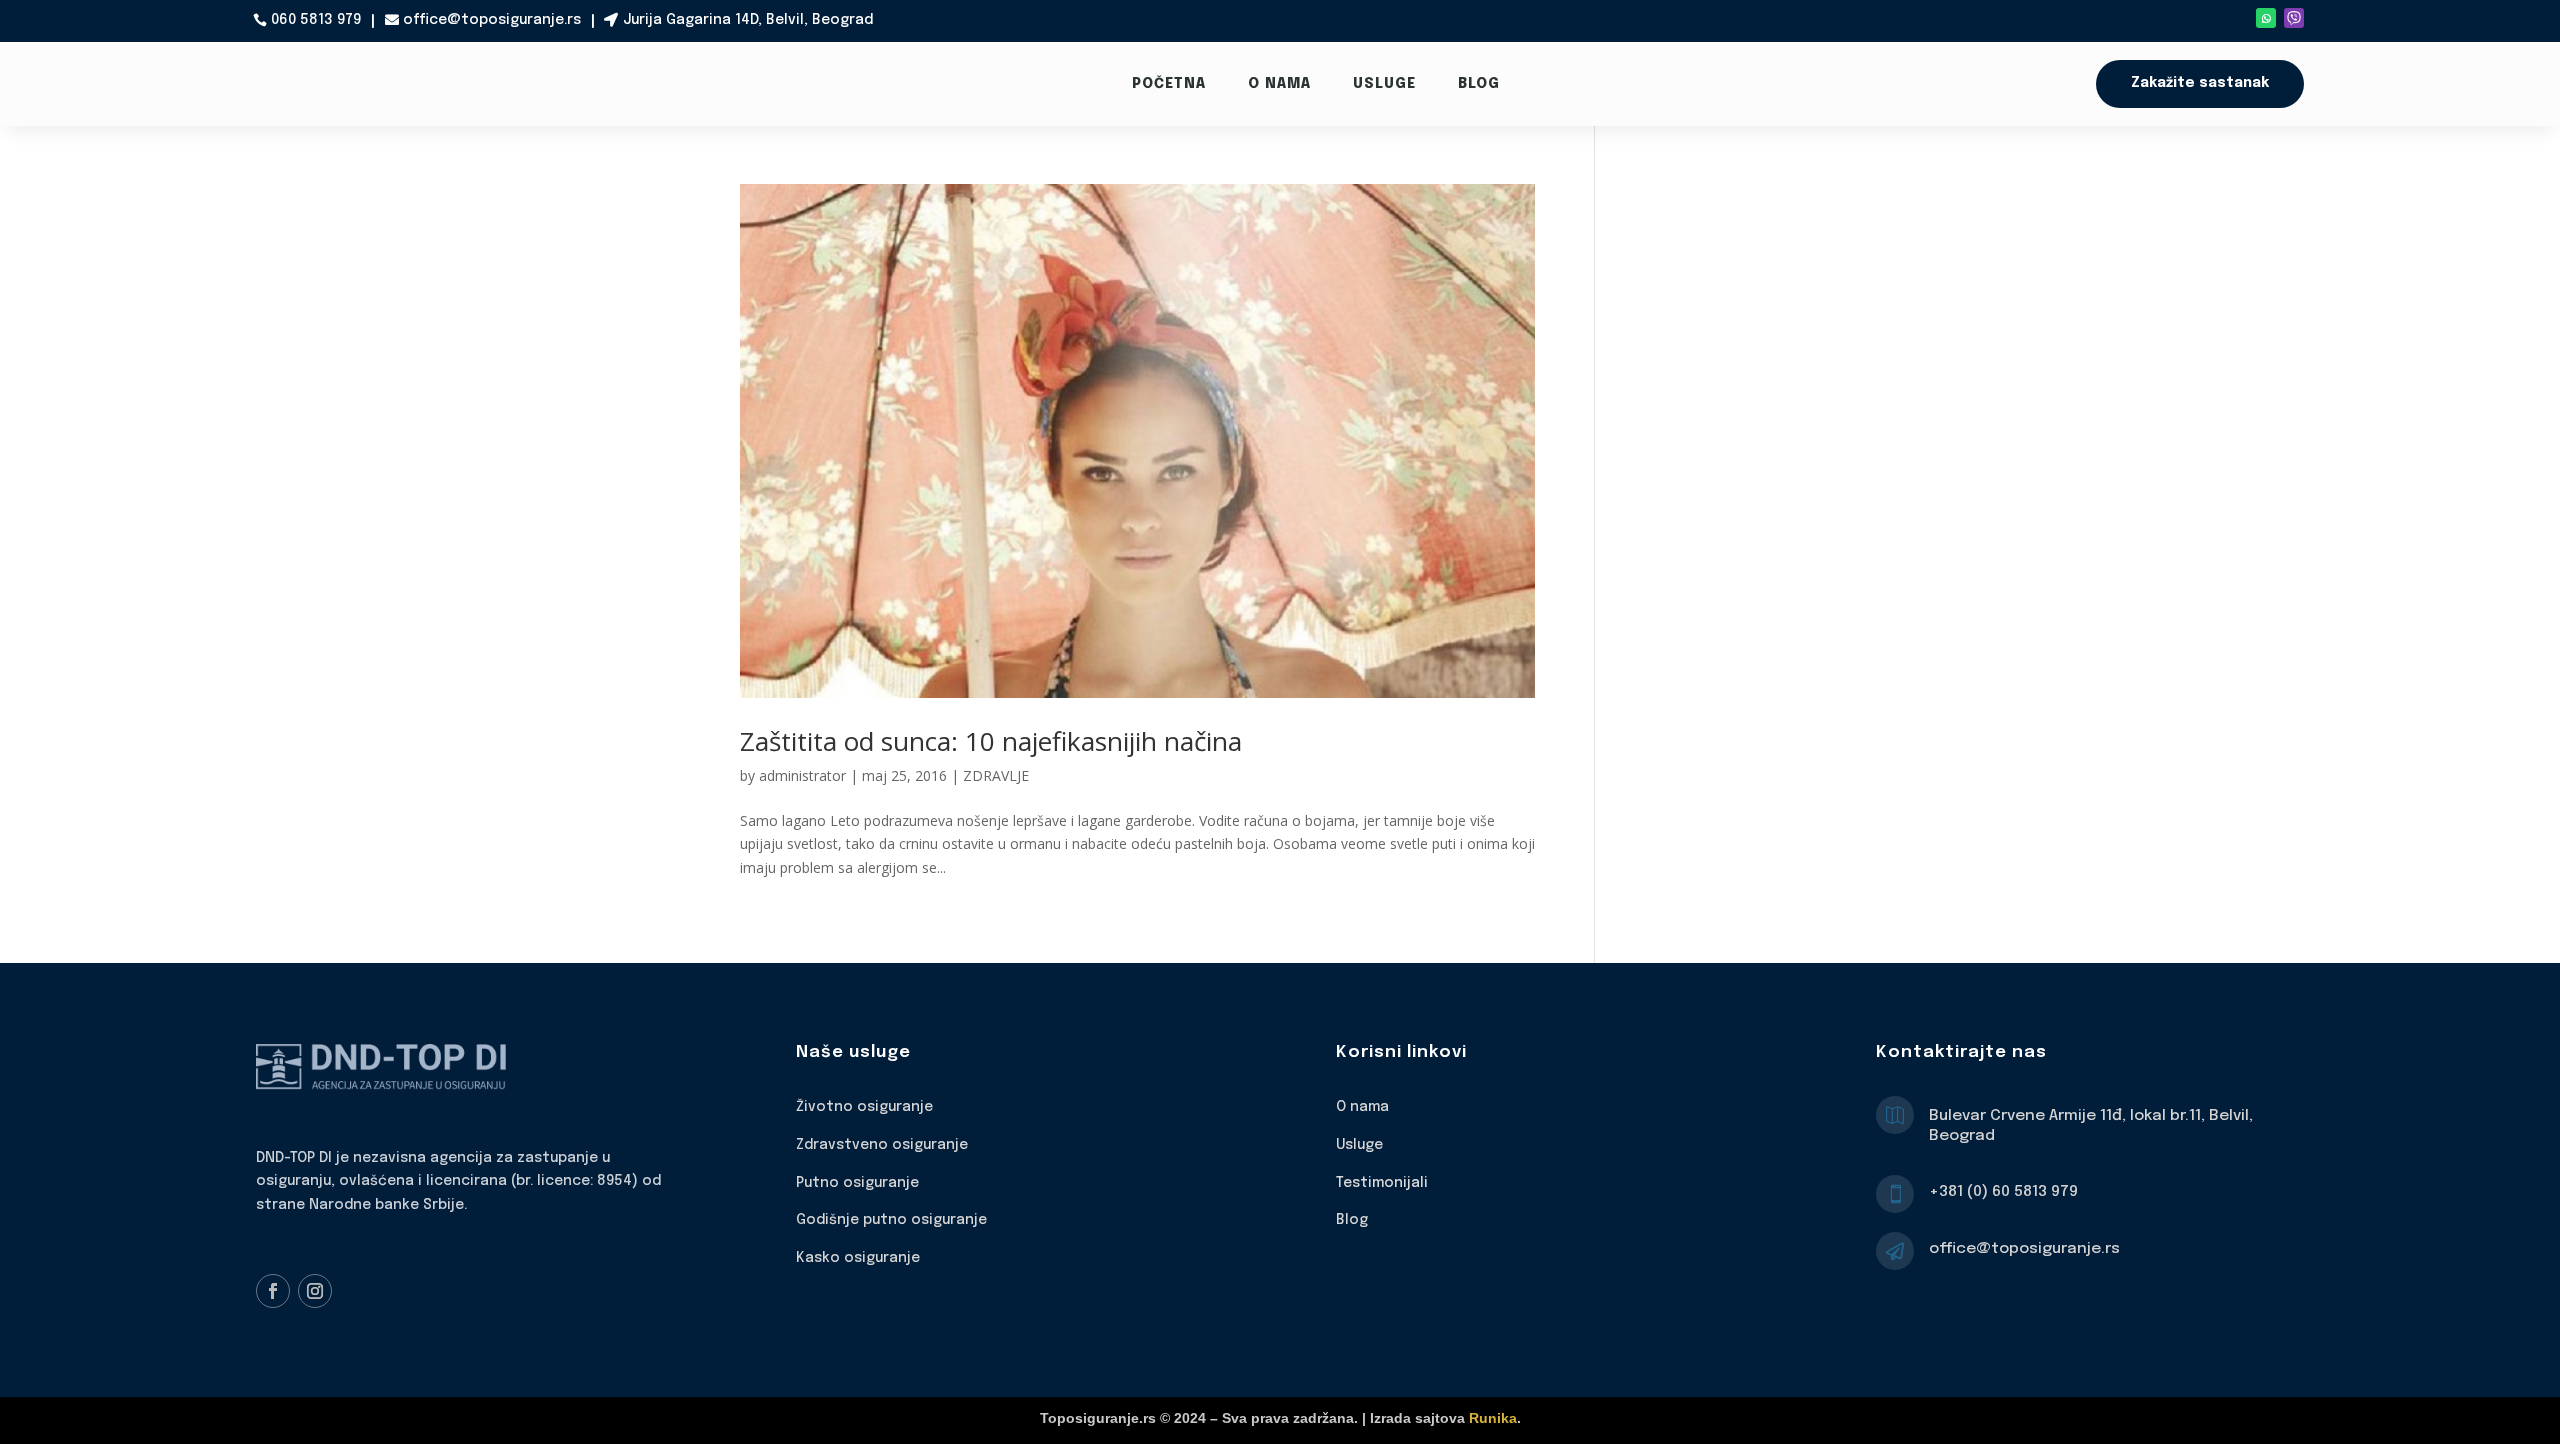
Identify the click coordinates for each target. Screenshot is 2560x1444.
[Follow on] (2294, 18)
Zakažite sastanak (2200, 83)
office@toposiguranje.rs (492, 20)
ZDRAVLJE (996, 775)
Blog (1479, 84)
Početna (1169, 84)
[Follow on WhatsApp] (2266, 18)
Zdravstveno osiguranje (882, 1145)
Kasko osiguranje (858, 1258)
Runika (1493, 1418)
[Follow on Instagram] (315, 1291)
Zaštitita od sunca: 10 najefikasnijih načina (991, 741)
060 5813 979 (316, 20)
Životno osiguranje (864, 1107)
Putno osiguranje (857, 1183)
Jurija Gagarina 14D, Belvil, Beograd (748, 20)
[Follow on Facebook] (273, 1291)
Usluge (1384, 84)
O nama (1279, 84)
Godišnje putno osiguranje (891, 1220)
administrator (802, 775)
